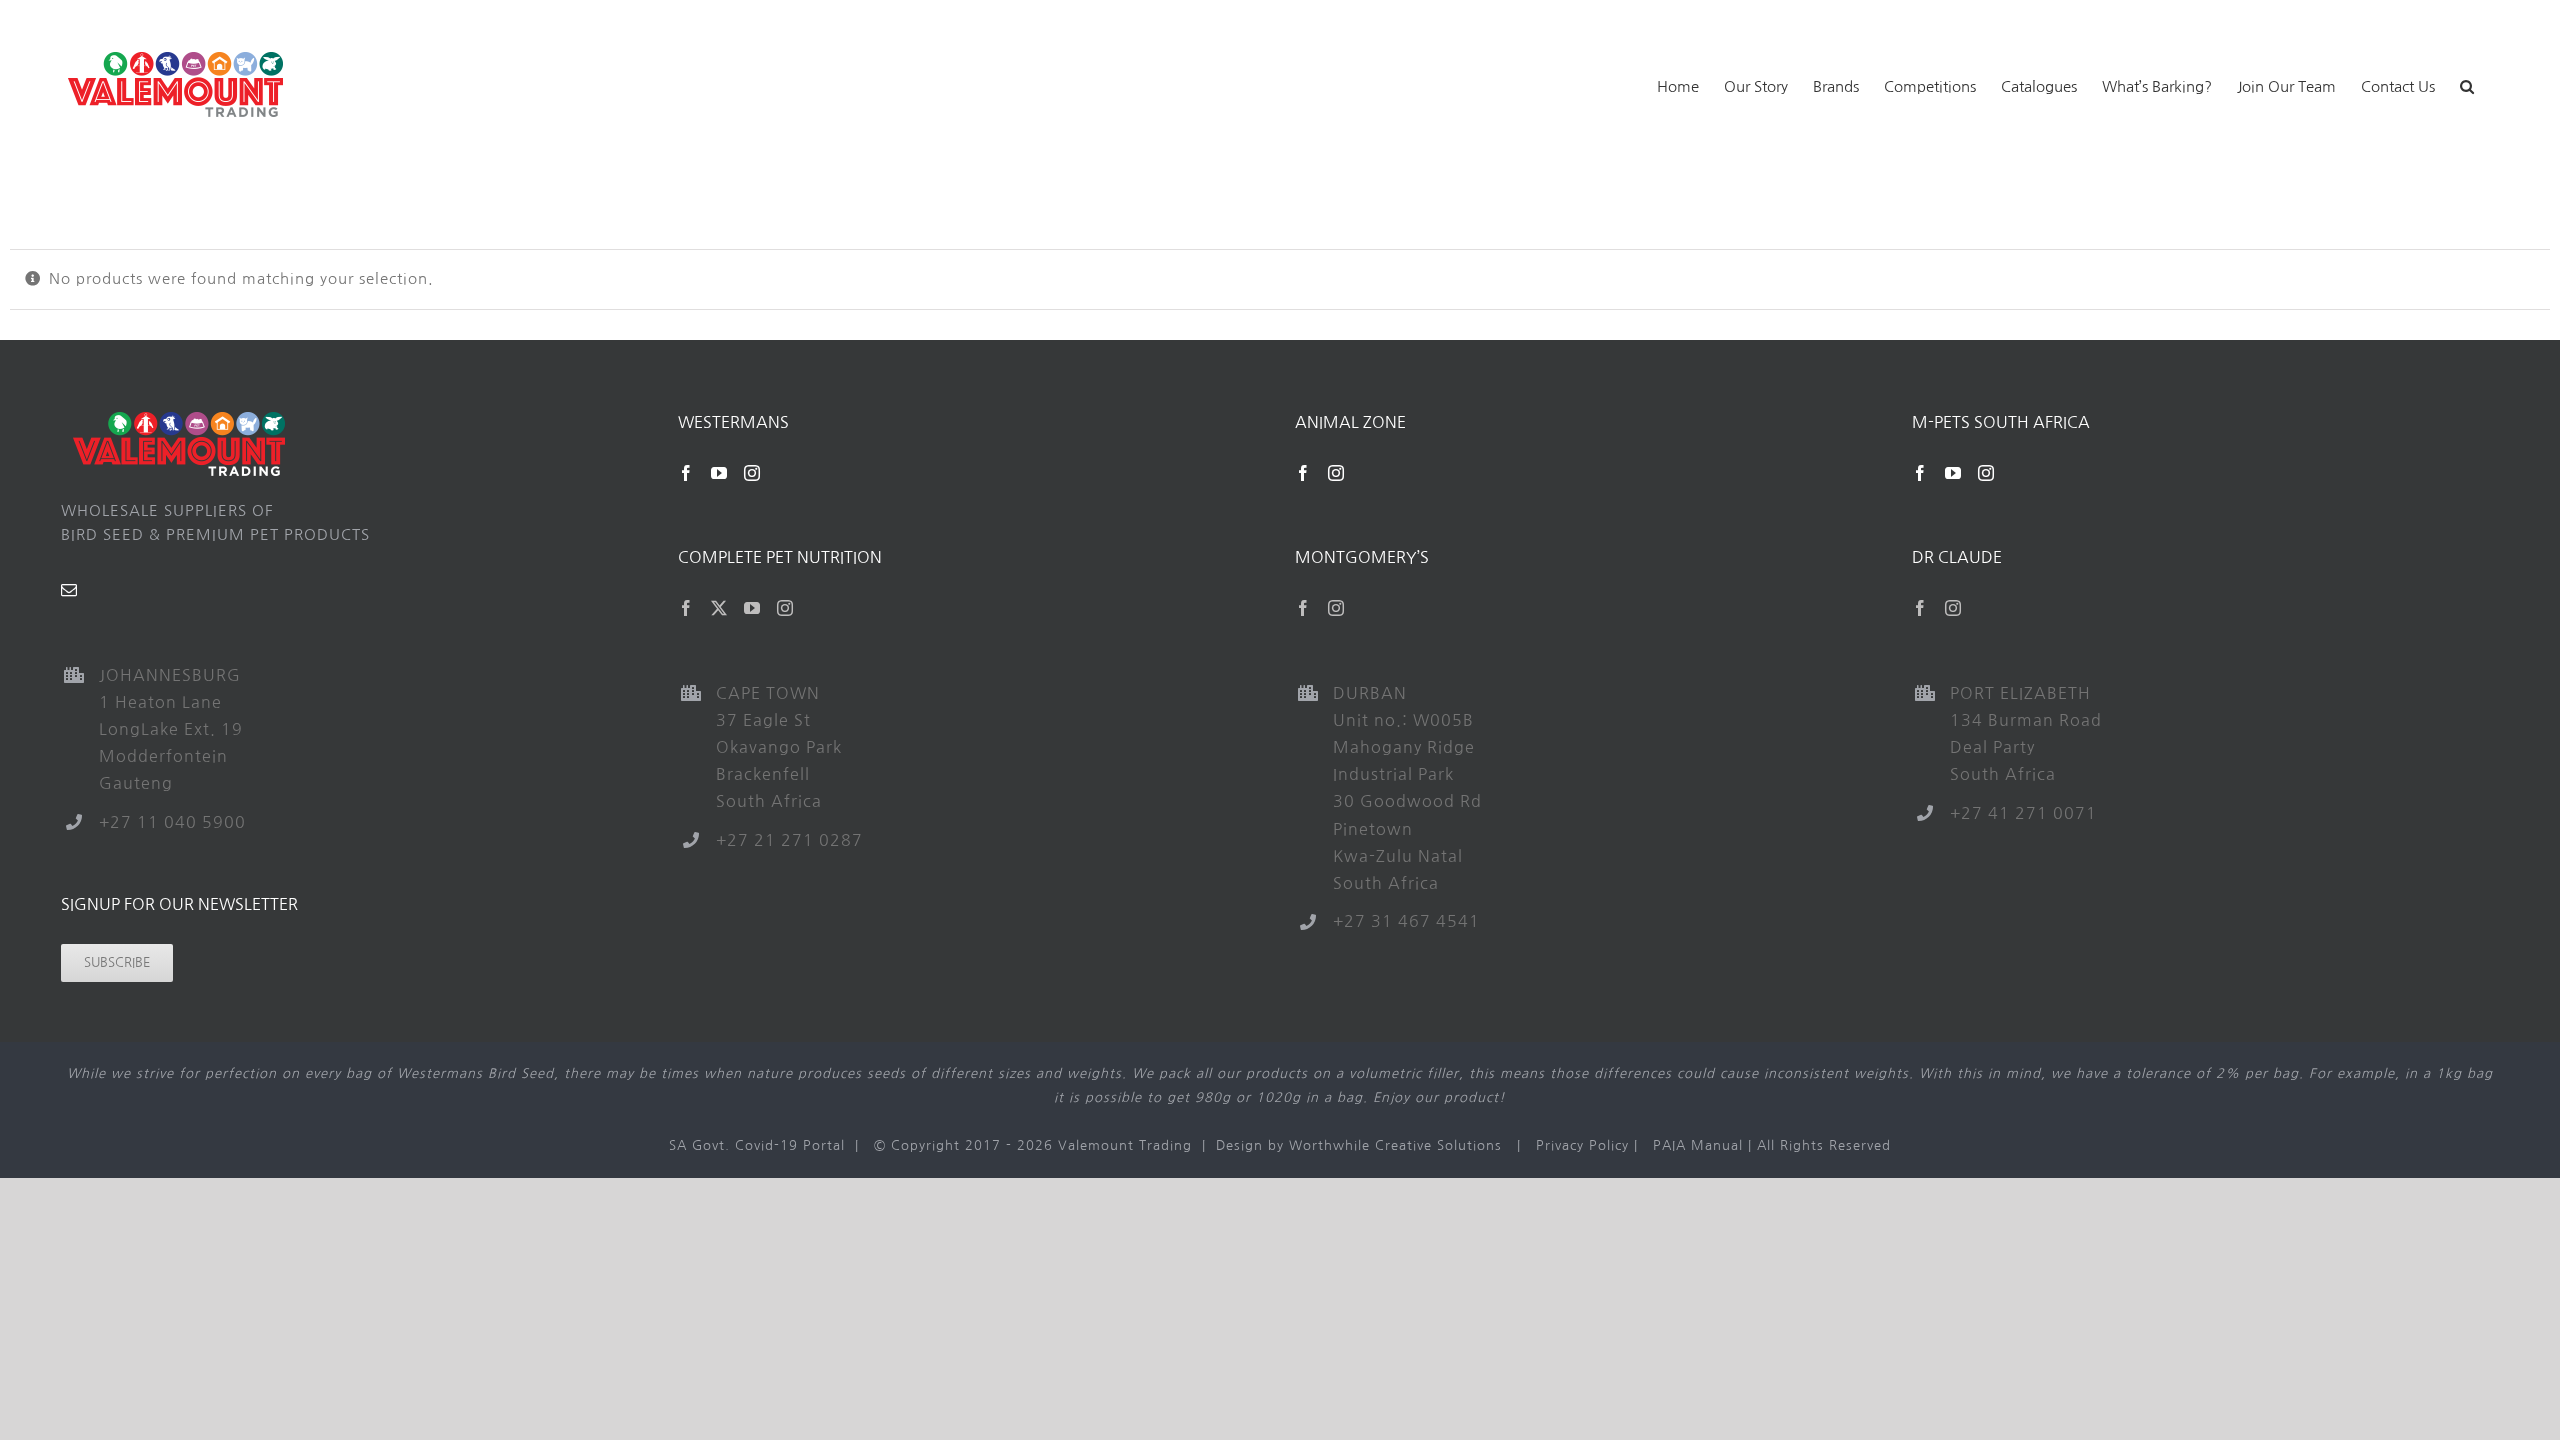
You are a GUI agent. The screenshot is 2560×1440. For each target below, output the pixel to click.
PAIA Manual (1698, 1145)
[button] (2467, 84)
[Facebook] (686, 473)
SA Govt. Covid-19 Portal (757, 1145)
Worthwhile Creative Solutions (1395, 1145)
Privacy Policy (1582, 1145)
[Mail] (69, 590)
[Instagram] (752, 473)
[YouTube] (719, 473)
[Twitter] (719, 608)
